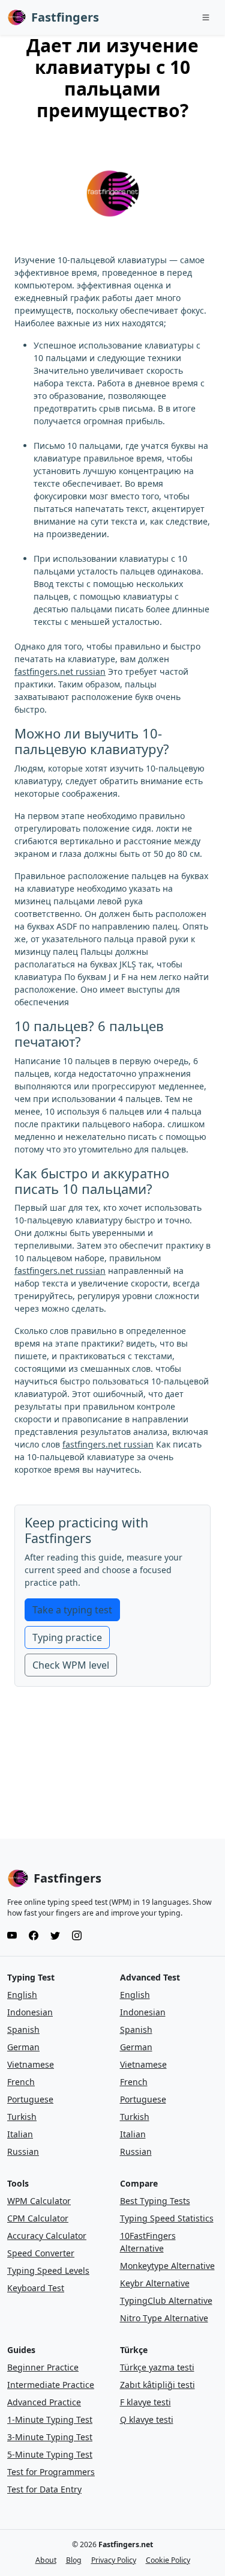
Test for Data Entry (44, 2489)
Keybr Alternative (155, 2283)
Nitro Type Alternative (164, 2318)
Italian (20, 2134)
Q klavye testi (147, 2419)
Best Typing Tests (155, 2201)
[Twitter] (55, 1935)
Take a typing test (72, 1610)
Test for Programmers (51, 2472)
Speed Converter (41, 2253)
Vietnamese (31, 2064)
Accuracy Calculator (47, 2236)
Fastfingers (65, 17)
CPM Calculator (38, 2218)
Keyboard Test (36, 2288)
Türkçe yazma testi (157, 2367)
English (22, 1995)
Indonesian (30, 2012)
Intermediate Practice (51, 2385)
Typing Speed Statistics (167, 2218)
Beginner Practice (43, 2367)
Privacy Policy (114, 2560)
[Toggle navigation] (206, 17)
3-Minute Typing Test (50, 2437)
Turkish (22, 2117)
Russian (23, 2151)
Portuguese (30, 2099)
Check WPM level (71, 1665)
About (46, 2560)
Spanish (23, 2029)
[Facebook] (34, 1935)
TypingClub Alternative (166, 2300)
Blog (74, 2560)
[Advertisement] (113, 1776)
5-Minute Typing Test (50, 2454)
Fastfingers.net (126, 2544)
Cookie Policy (168, 2560)
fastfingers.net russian (60, 671)
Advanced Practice (44, 2402)
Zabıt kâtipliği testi (157, 2385)
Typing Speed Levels (48, 2270)
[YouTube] (12, 1935)
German (23, 2047)
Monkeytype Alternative (167, 2266)
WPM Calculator (39, 2201)
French (21, 2082)
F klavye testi (145, 2402)
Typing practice (67, 1637)
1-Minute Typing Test (50, 2419)
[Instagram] (77, 1935)
